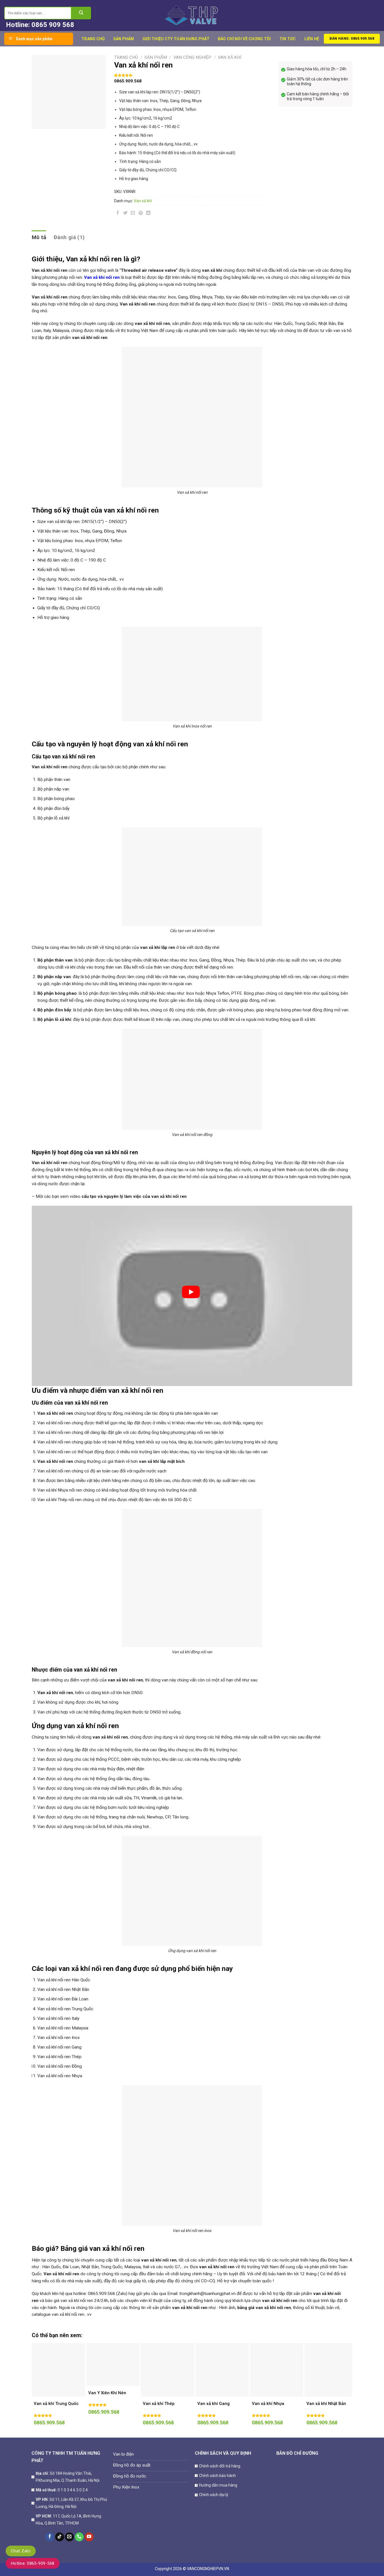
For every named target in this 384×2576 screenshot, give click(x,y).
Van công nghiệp (192, 57)
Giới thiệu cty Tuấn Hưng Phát (176, 39)
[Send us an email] (69, 2537)
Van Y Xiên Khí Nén (107, 2393)
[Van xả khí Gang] (222, 2370)
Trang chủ (93, 39)
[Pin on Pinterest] (141, 214)
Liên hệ (312, 39)
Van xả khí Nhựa (268, 2404)
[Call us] (79, 2537)
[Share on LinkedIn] (148, 214)
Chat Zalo (21, 2551)
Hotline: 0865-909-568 (33, 2563)
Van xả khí (230, 57)
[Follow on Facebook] (50, 2537)
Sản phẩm (124, 39)
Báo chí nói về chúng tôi (244, 39)
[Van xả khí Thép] (168, 2370)
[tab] (39, 237)
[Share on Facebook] (118, 214)
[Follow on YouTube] (89, 2537)
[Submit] (81, 13)
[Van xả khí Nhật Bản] (331, 2370)
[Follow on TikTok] (60, 2537)
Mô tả (39, 237)
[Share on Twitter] (125, 214)
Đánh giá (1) (69, 237)
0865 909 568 (53, 25)
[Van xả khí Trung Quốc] (58, 2370)
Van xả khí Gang (214, 2404)
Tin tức (288, 39)
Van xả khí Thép (159, 2404)
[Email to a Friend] (133, 214)
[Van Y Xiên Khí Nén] (113, 2364)
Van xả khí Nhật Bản (326, 2404)
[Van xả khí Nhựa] (277, 2370)
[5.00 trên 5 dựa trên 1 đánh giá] (192, 75)
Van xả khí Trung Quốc (56, 2404)
